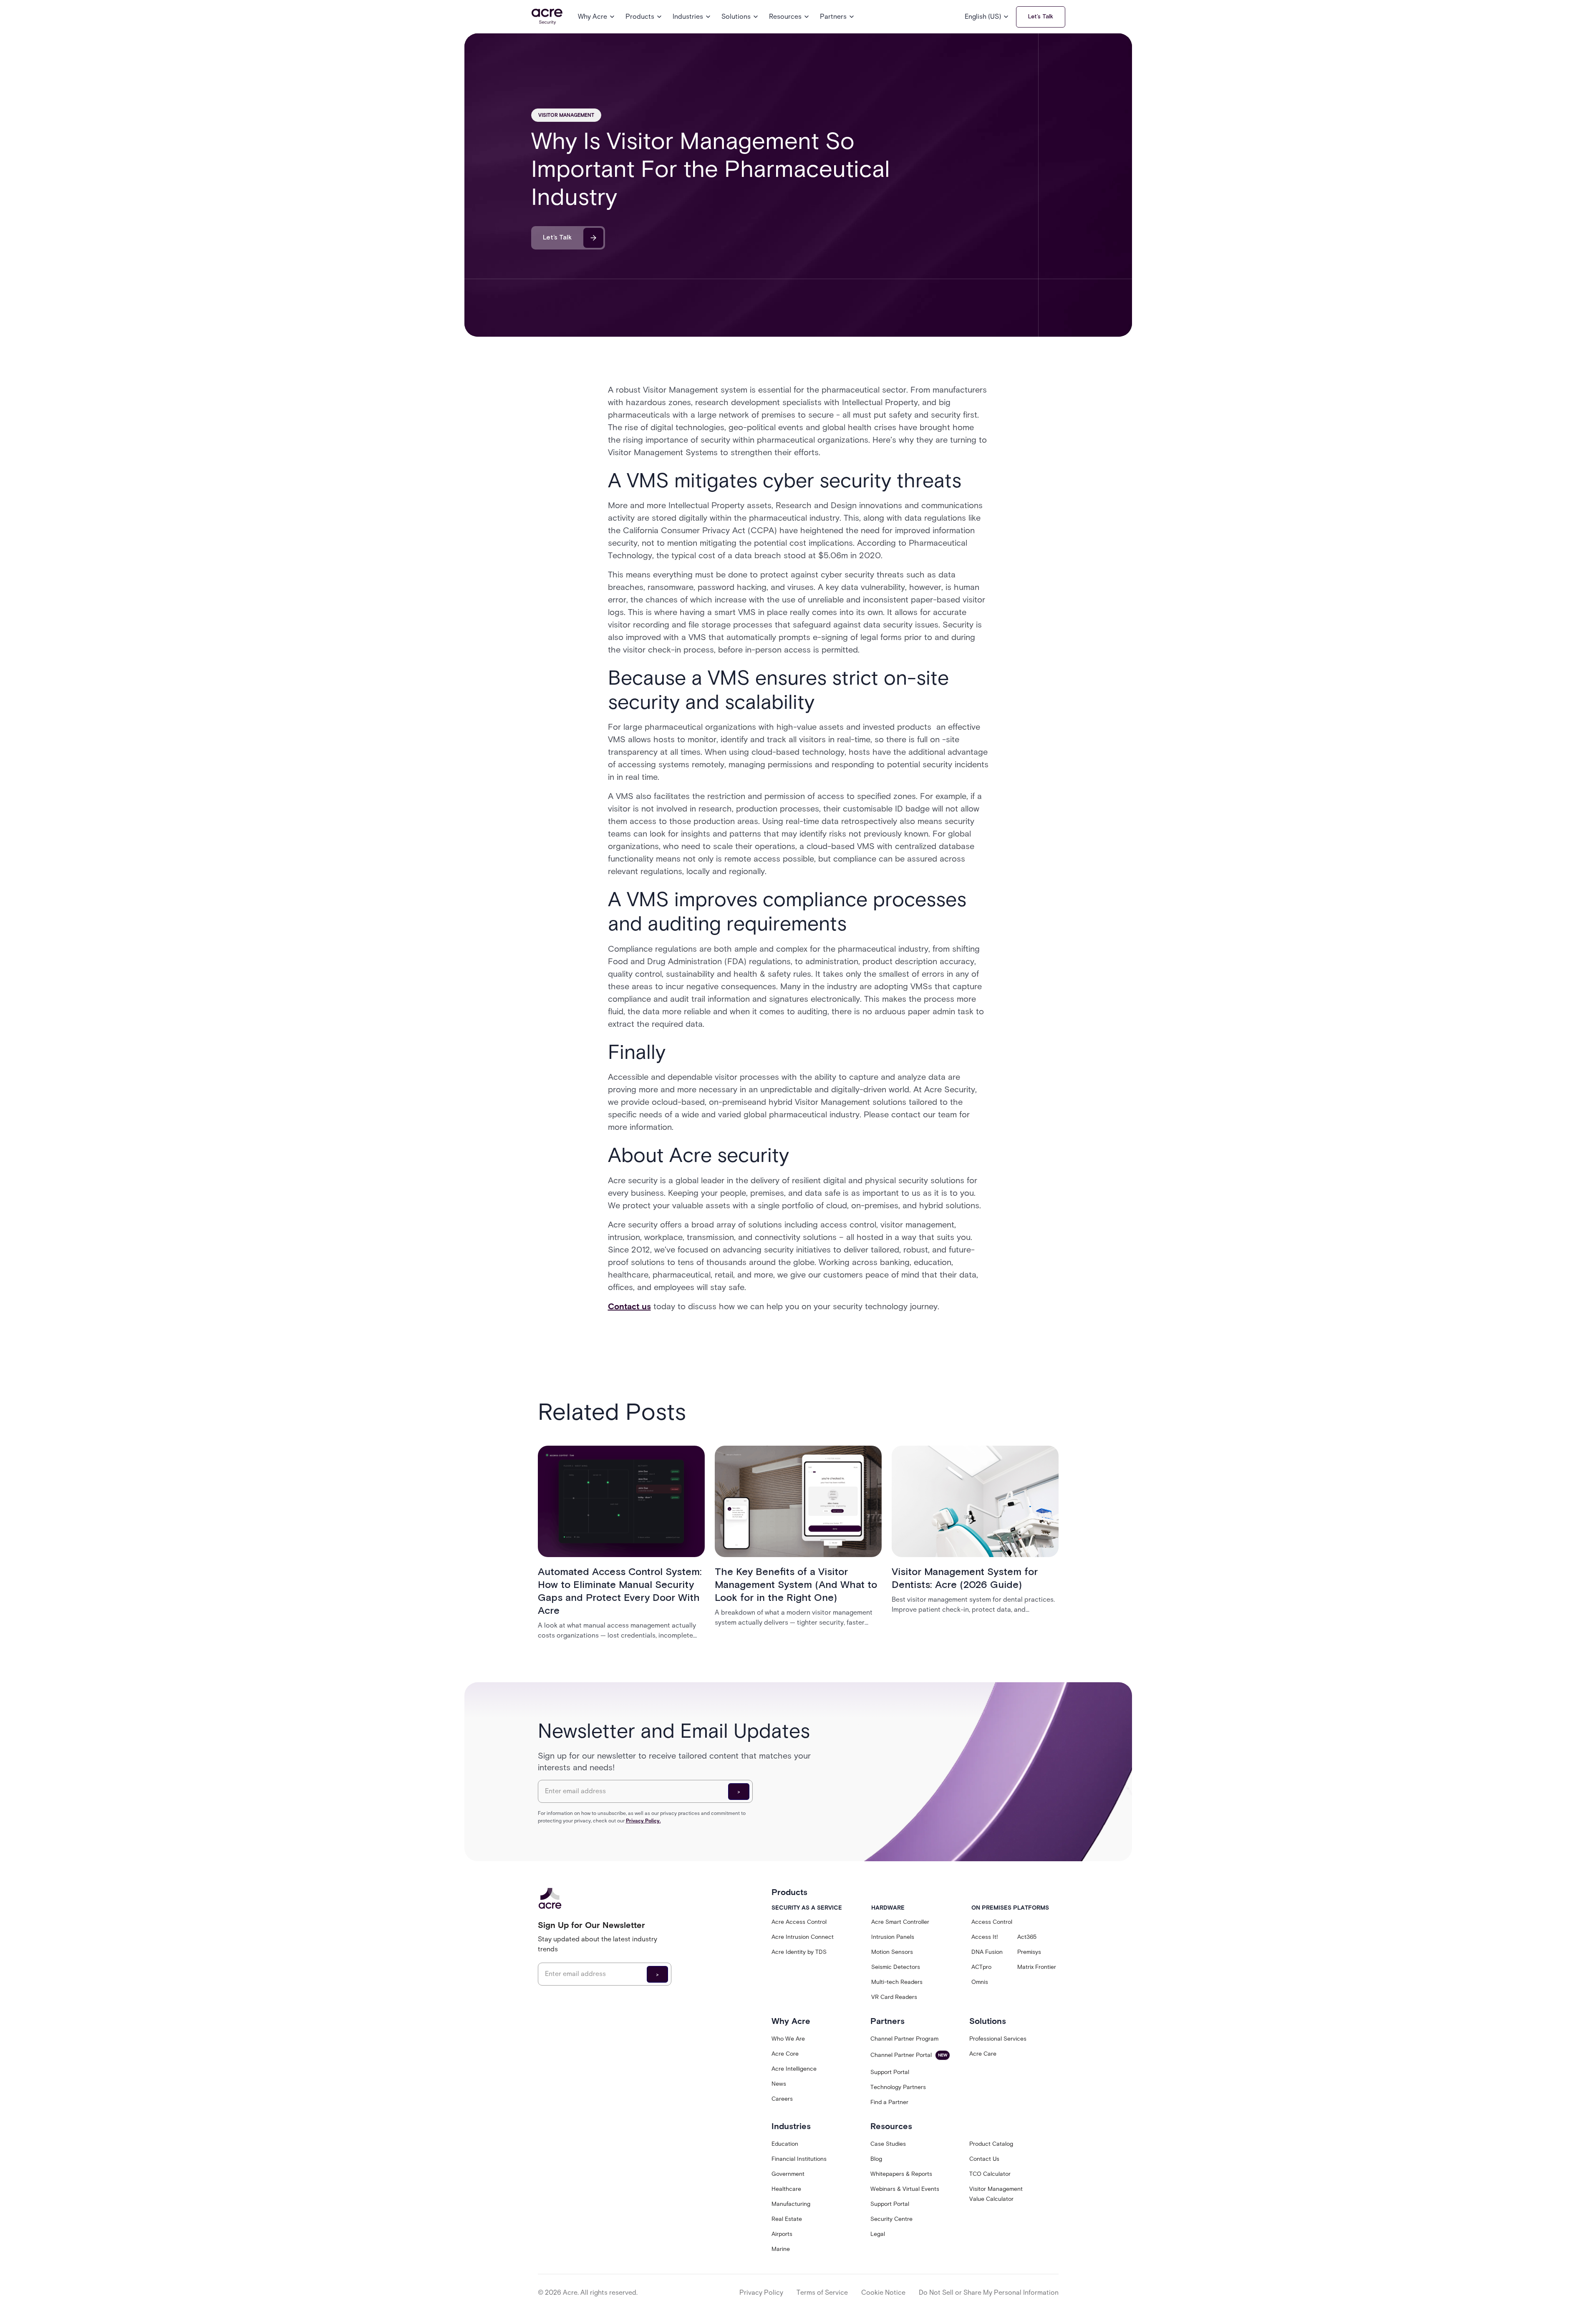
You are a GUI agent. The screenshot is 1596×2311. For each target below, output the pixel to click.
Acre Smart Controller (900, 1922)
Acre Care (983, 2054)
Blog (876, 2159)
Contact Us (984, 2159)
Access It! (985, 1937)
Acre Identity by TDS (799, 1952)
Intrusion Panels (893, 1937)
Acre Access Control (799, 1922)
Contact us (629, 1306)
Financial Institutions (799, 2159)
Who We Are (788, 2039)
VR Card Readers (894, 1997)
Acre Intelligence (794, 2069)
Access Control (992, 1922)
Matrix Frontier (1037, 1967)
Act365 (1027, 1937)
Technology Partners (898, 2087)
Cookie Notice (883, 2292)
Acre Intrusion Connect (803, 1937)
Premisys (1029, 1952)
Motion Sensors (892, 1952)
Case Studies (888, 2144)
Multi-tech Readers (897, 1982)
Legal (878, 2234)
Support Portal (890, 2072)
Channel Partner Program (904, 2039)
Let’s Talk (1041, 17)
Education (785, 2144)
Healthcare (786, 2189)
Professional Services (998, 2039)
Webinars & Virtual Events (905, 2189)
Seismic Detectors (896, 1967)
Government (788, 2174)
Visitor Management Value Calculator (996, 2194)
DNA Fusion (987, 1952)
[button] (597, 17)
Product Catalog (991, 2144)
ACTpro (981, 1967)
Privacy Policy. (643, 1821)
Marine (781, 2249)
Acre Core (785, 2054)
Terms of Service (822, 2292)
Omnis (980, 1982)
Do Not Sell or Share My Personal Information (989, 2292)
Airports (782, 2234)
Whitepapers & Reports (901, 2174)
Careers (782, 2099)
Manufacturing (791, 2204)
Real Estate (787, 2219)
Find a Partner (889, 2102)
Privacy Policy (761, 2292)
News (779, 2084)
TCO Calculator (990, 2174)
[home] (547, 17)
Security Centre (891, 2219)
